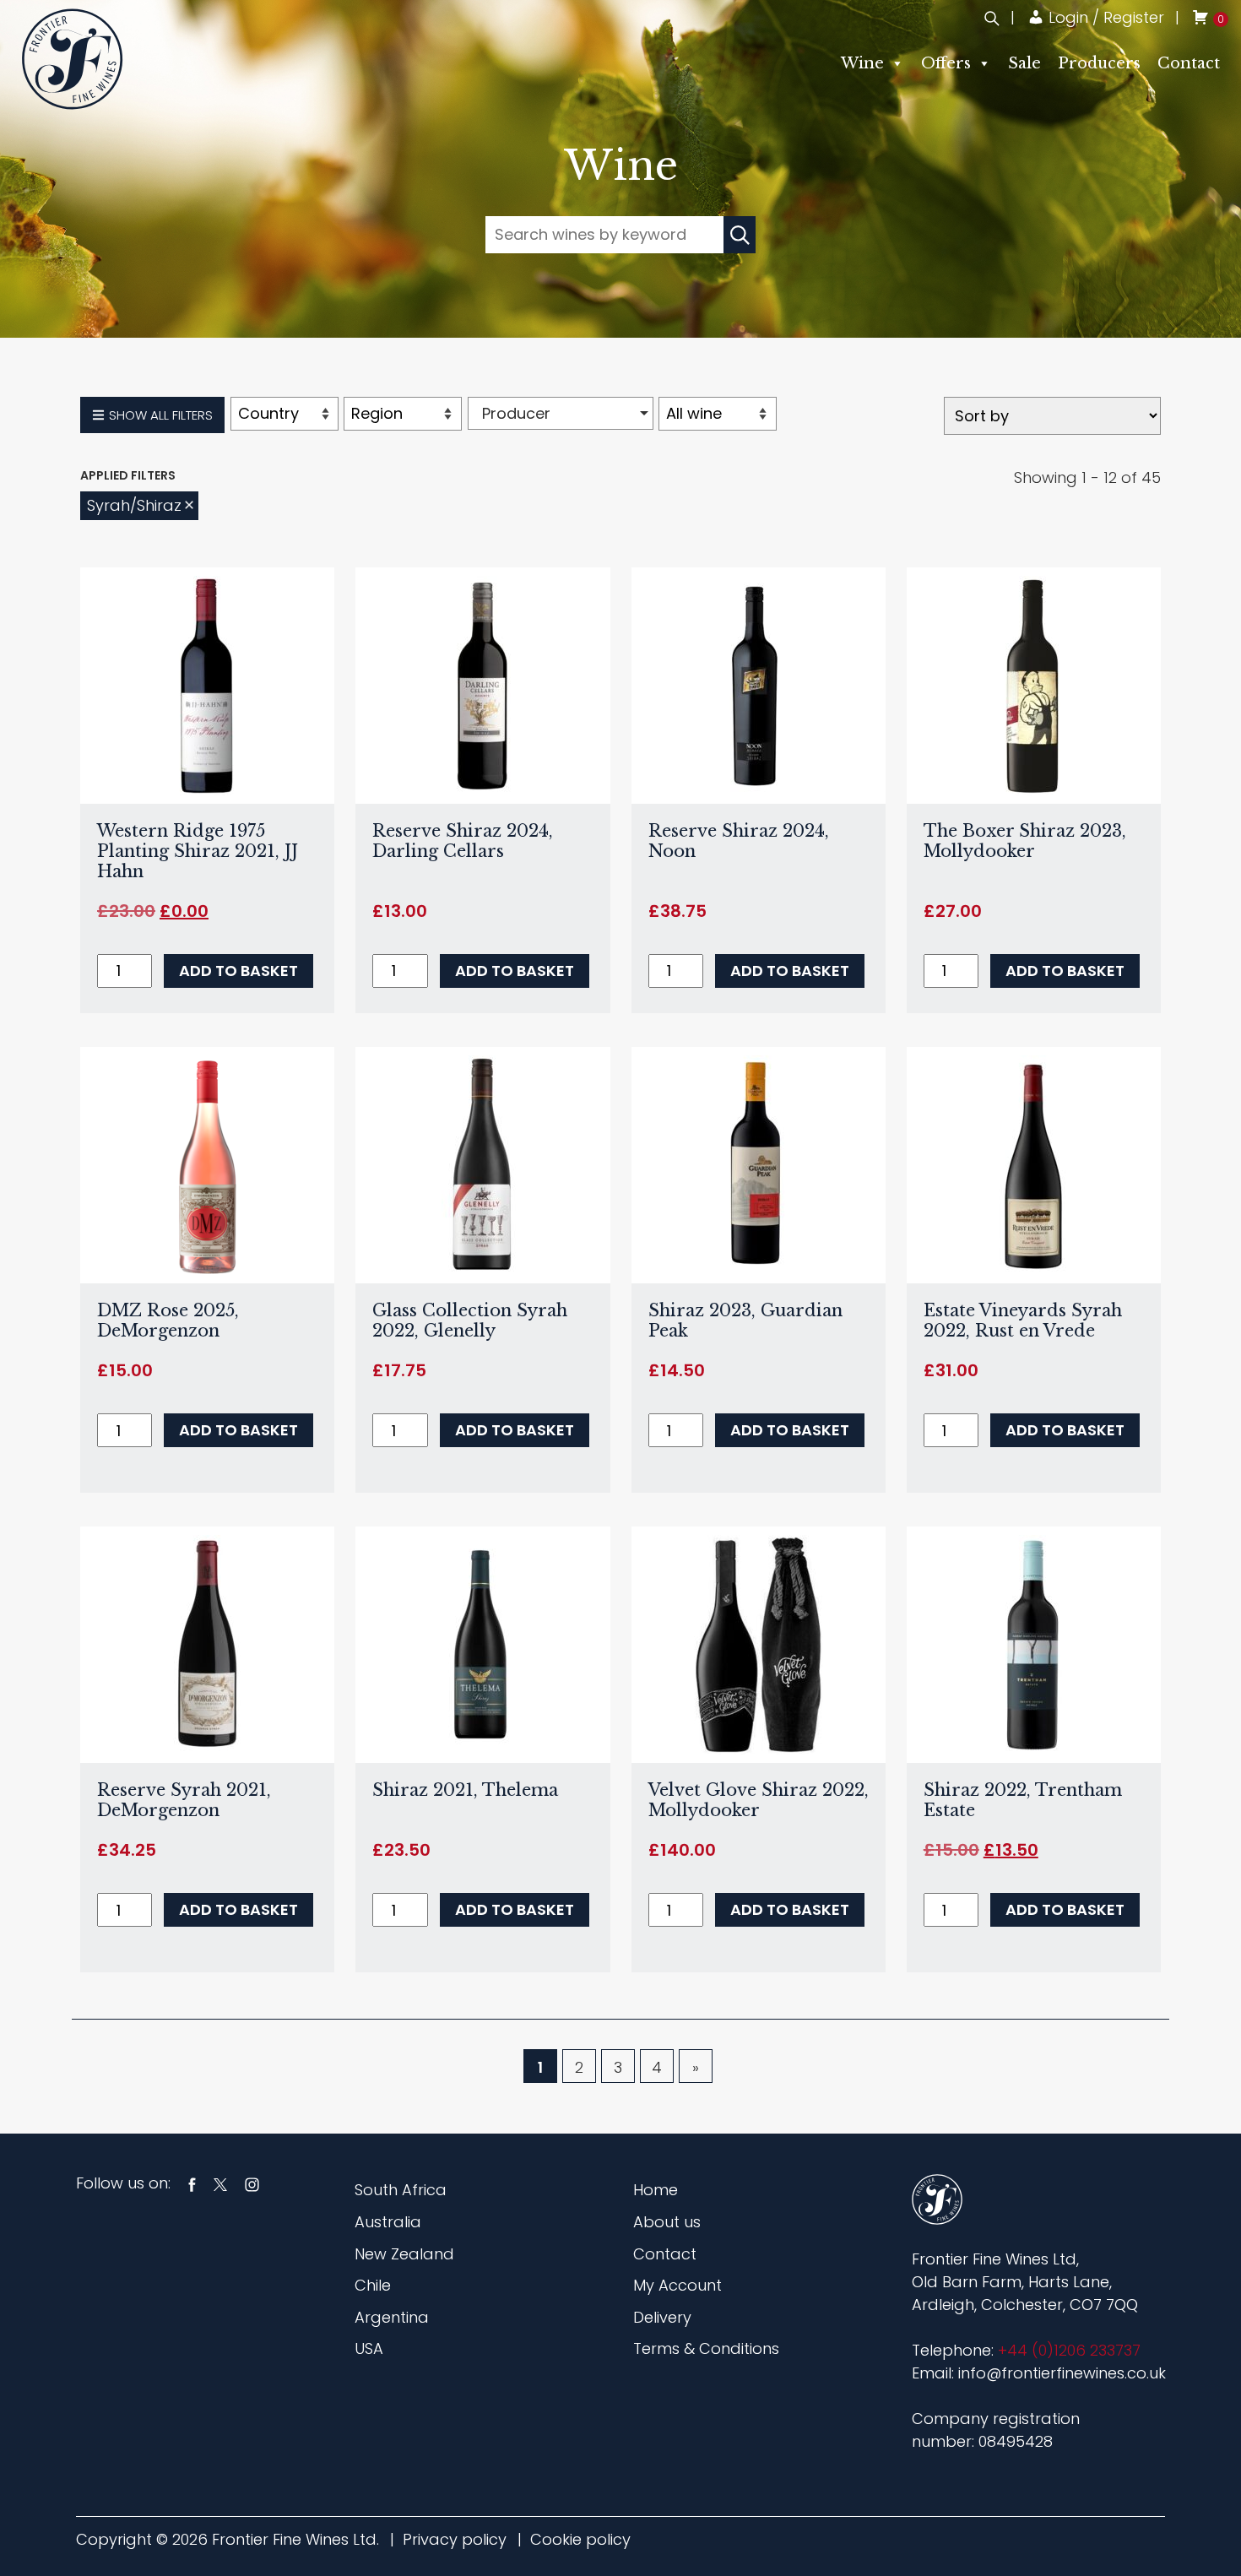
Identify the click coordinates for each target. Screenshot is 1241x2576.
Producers (1099, 63)
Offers (946, 63)
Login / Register (1104, 17)
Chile (373, 2285)
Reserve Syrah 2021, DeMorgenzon (184, 1800)
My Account (677, 2285)
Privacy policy (455, 2539)
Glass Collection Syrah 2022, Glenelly (470, 1321)
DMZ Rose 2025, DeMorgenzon (168, 1321)
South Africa (401, 2190)
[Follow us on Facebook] (192, 2183)
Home (656, 2190)
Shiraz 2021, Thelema (465, 1790)
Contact (1189, 63)
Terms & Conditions (706, 2348)
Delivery (662, 2317)
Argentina (392, 2317)
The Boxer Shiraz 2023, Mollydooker (1025, 841)
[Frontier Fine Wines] (72, 58)
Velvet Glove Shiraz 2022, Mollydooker (759, 1800)
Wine (862, 63)
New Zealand (404, 2254)
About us (667, 2222)
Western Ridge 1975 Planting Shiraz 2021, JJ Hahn (198, 851)
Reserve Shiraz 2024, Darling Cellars (463, 841)
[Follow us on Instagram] (252, 2183)
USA (369, 2348)
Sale (1024, 63)
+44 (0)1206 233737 (1069, 2350)
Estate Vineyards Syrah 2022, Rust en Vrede (1023, 1321)
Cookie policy (580, 2539)
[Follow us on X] (220, 2183)
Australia (388, 2222)
